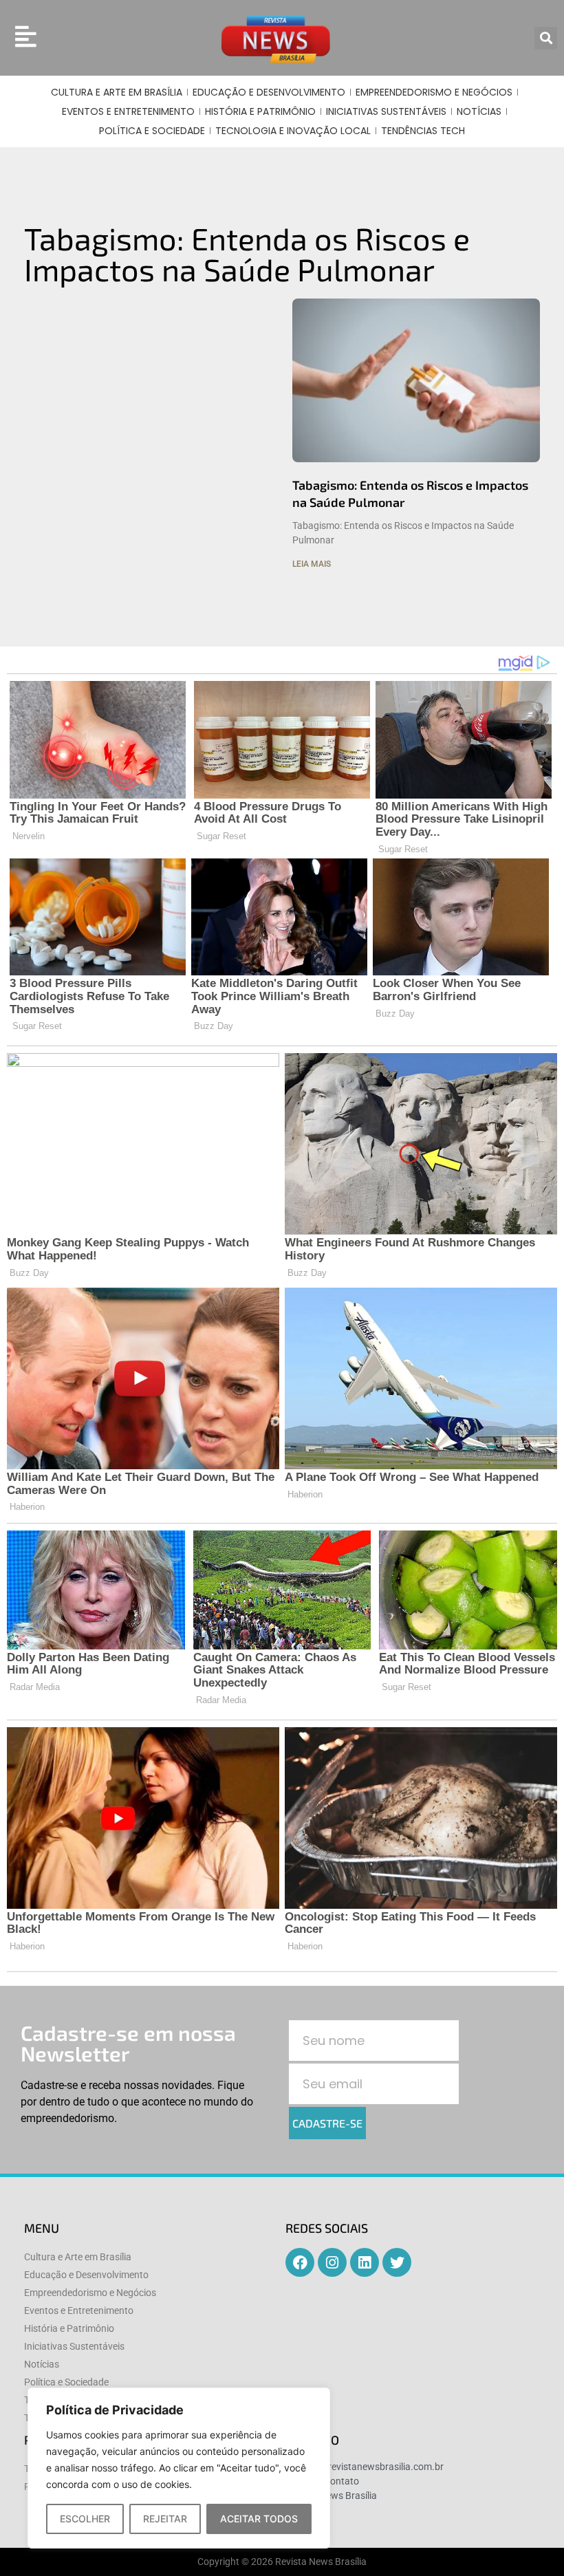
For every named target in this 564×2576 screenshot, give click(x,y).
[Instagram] (332, 2262)
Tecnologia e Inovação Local (293, 131)
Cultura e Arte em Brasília (117, 92)
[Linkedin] (365, 2262)
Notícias (479, 111)
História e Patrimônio (260, 111)
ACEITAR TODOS (259, 2519)
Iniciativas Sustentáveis (386, 111)
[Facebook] (300, 2262)
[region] (179, 2468)
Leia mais (312, 564)
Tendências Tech (423, 131)
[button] (546, 38)
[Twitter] (397, 2262)
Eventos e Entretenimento (128, 111)
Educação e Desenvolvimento (269, 92)
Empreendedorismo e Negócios (434, 92)
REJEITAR (165, 2519)
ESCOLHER (85, 2519)
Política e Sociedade (152, 131)
